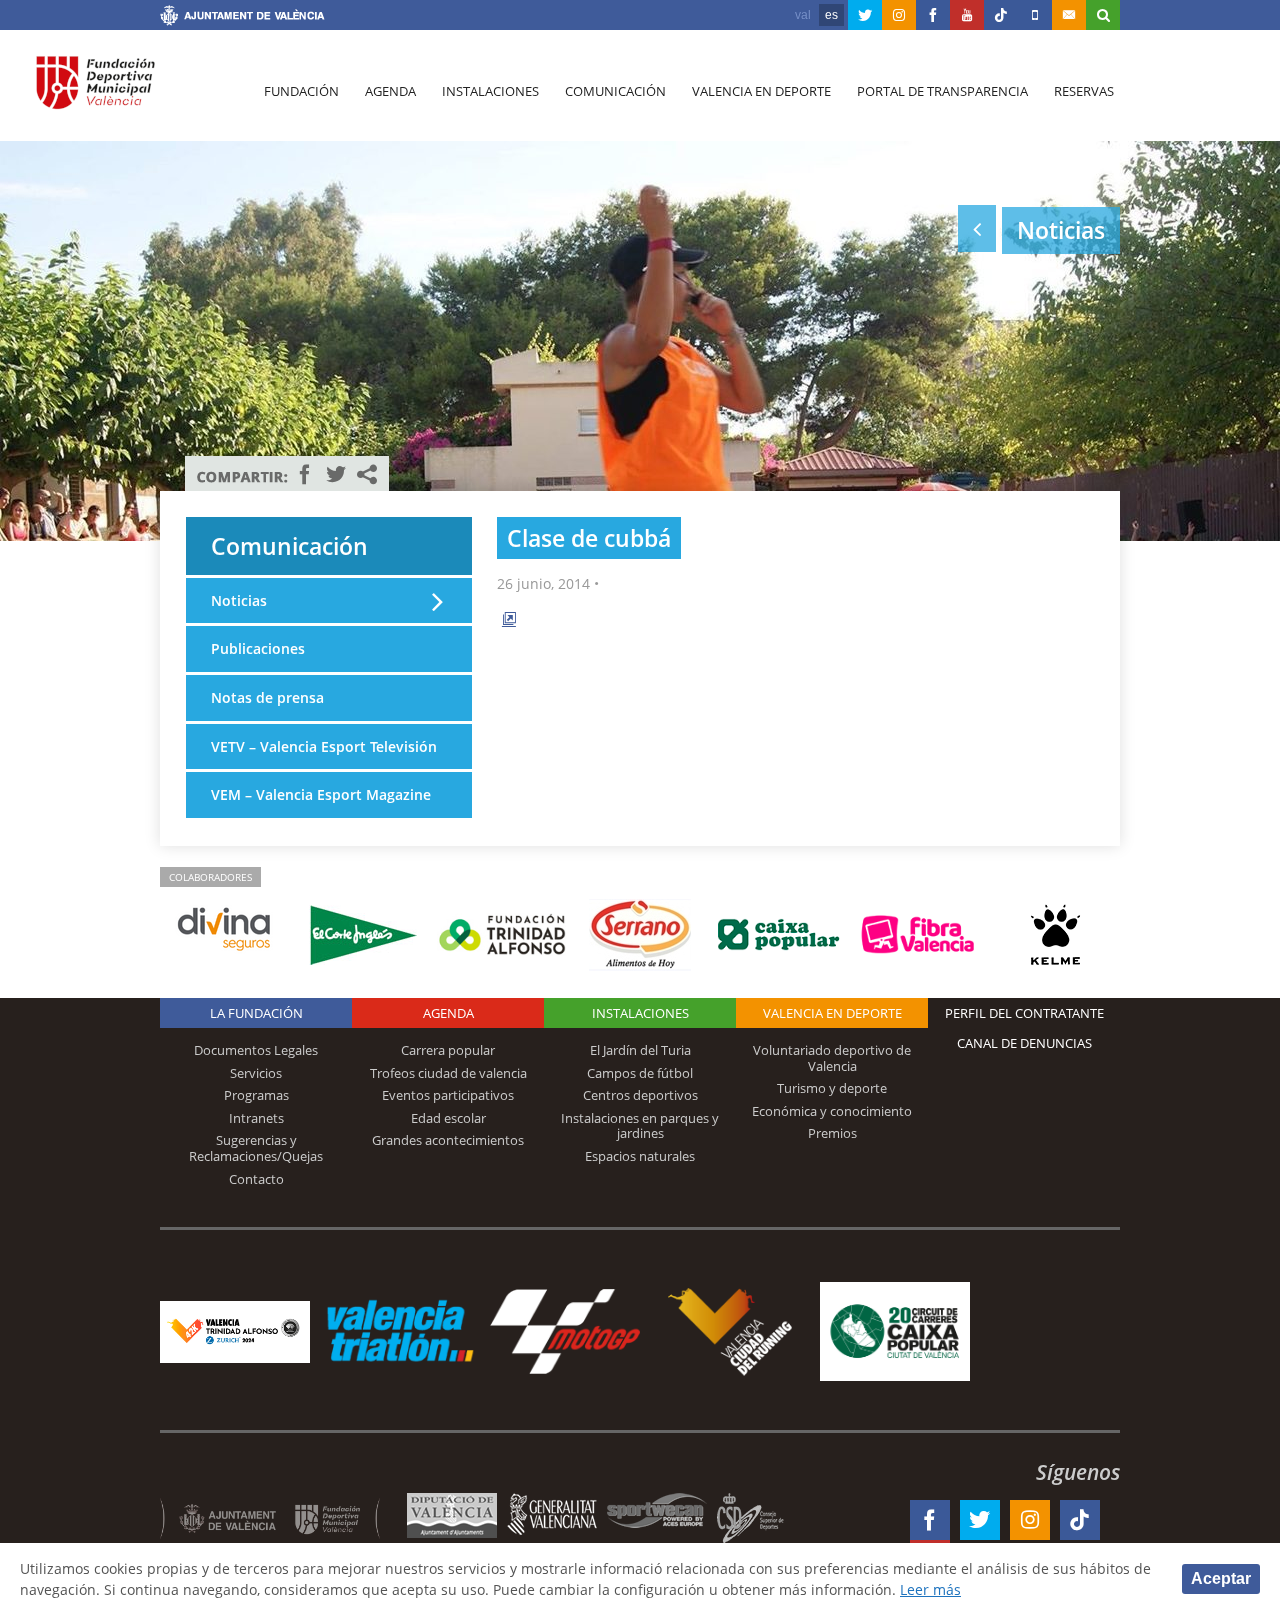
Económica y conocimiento (832, 1111)
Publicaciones (258, 648)
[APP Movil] (1035, 15)
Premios (832, 1133)
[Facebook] (933, 15)
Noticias (239, 600)
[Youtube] (967, 15)
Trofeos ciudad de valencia (448, 1073)
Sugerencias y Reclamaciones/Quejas (256, 1148)
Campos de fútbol (640, 1073)
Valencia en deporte (761, 91)
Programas (256, 1095)
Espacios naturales (640, 1156)
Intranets (256, 1118)
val (803, 15)
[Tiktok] (1001, 15)
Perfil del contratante (1024, 1013)
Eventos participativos (448, 1095)
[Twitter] (865, 15)
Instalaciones (490, 91)
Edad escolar (448, 1118)
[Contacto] (1069, 15)
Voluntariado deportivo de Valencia (832, 1058)
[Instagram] (899, 15)
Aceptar (1221, 1578)
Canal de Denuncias (1024, 1043)
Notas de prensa (267, 697)
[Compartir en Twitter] (336, 474)
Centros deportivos (640, 1095)
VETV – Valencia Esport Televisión (324, 746)
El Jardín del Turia (640, 1050)
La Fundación (256, 1013)
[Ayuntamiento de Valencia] (242, 18)
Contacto (256, 1179)
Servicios (256, 1073)
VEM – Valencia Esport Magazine (321, 794)
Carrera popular (448, 1050)
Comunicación (615, 91)
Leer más (930, 1589)
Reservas (1084, 91)
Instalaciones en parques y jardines (640, 1126)
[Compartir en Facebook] (305, 474)
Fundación (301, 91)
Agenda (390, 91)
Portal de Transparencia (942, 91)
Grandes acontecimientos (448, 1140)
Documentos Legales (256, 1050)
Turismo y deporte (832, 1088)
